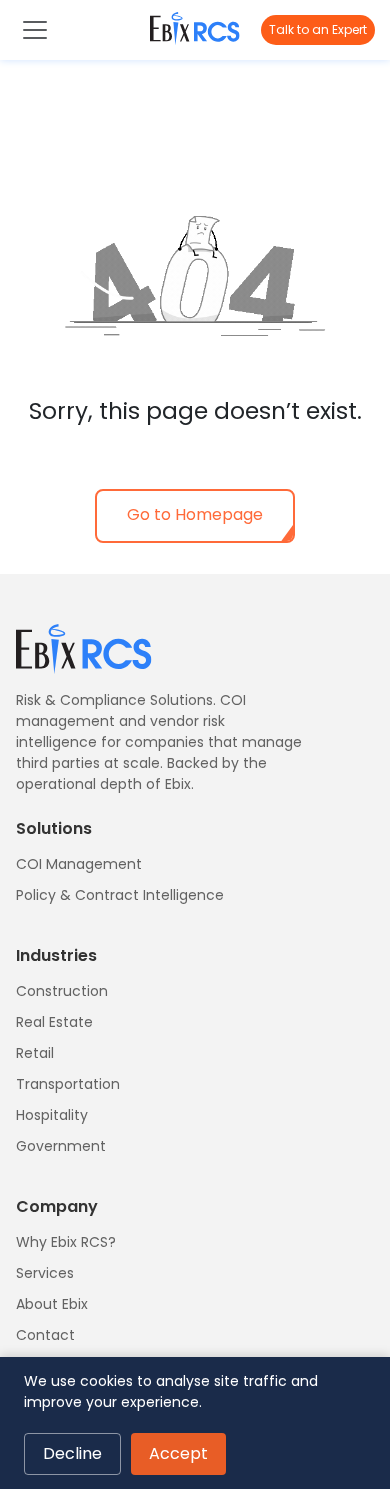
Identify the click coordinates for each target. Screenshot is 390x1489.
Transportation (68, 1084)
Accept (178, 1453)
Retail (35, 1053)
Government (61, 1146)
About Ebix (52, 1304)
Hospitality (52, 1115)
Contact (45, 1335)
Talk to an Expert (318, 29)
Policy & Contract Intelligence (120, 895)
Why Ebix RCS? (66, 1242)
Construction (62, 991)
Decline (72, 1453)
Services (45, 1273)
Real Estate (54, 1022)
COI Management (79, 864)
